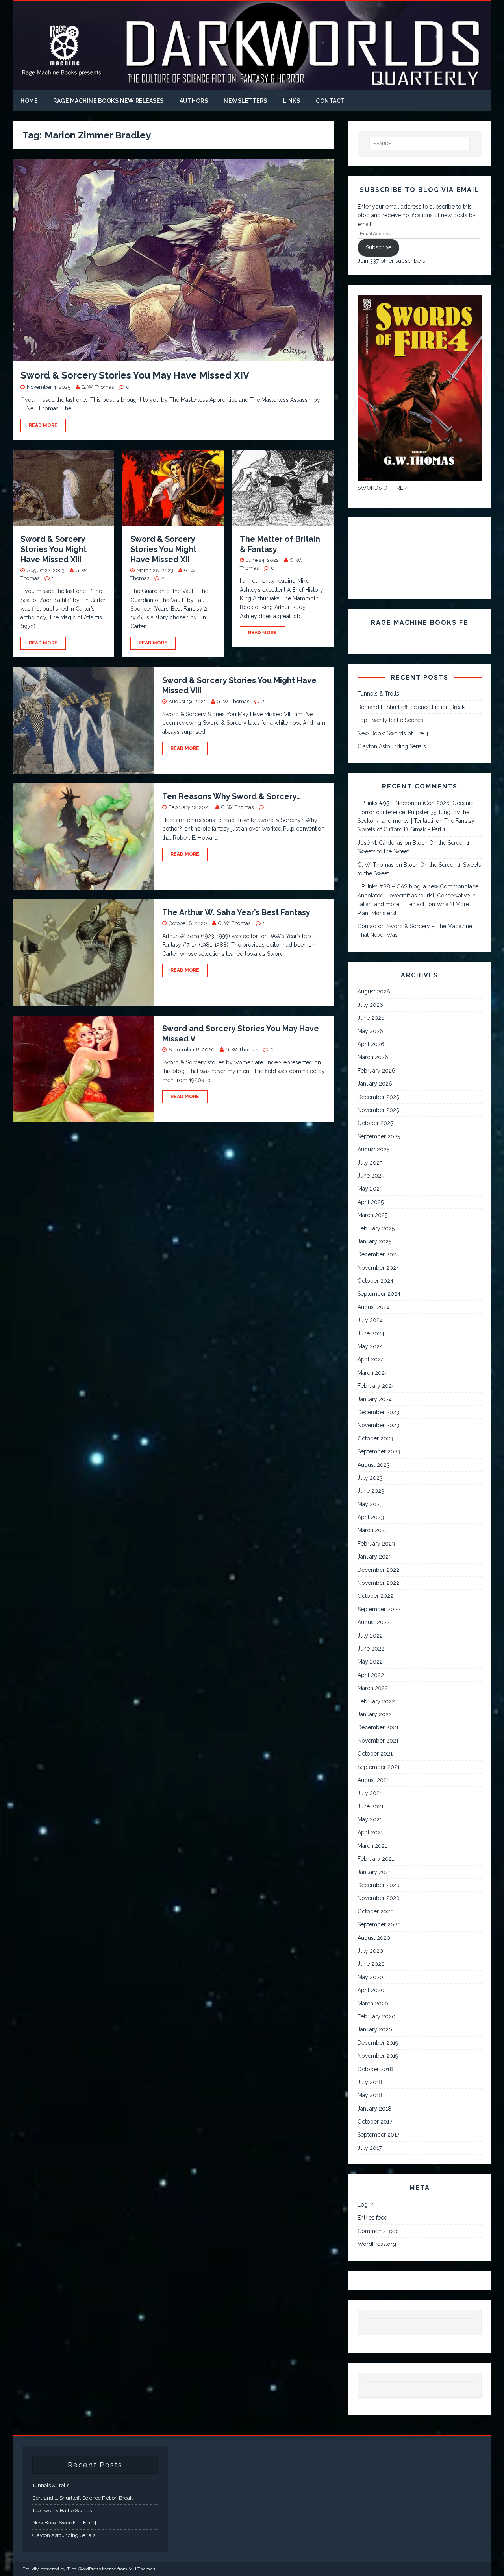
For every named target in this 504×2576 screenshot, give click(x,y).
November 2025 (378, 1110)
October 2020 (376, 1911)
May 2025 (370, 1189)
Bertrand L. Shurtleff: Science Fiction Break (411, 707)
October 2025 (375, 1123)
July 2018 (370, 2082)
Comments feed (378, 2231)
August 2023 (374, 1465)
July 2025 (370, 1163)
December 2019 (378, 2043)
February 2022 (376, 1701)
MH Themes (142, 2569)
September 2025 (379, 1136)
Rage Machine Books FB (420, 623)
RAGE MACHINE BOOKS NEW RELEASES (108, 101)
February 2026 (376, 1071)
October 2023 (375, 1438)
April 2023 (371, 1517)
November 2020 (379, 1898)
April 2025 (371, 1202)
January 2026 (375, 1084)
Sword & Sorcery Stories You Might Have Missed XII (163, 549)
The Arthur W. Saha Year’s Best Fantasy (236, 912)
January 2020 (375, 2029)
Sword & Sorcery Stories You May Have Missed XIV (135, 375)
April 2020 (371, 1990)
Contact (330, 101)
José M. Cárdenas (380, 843)
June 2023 (371, 1491)
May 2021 (370, 1819)
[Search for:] (420, 144)
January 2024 (375, 1399)
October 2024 (375, 1281)
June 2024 (371, 1333)
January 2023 (375, 1557)
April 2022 (371, 1675)
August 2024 (374, 1307)
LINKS (292, 101)
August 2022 (374, 1622)
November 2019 (378, 2056)
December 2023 (378, 1412)
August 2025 (373, 1149)
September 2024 (379, 1294)
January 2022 (375, 1714)
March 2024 (373, 1373)
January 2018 (374, 2109)
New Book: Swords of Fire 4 (393, 733)
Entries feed (372, 2218)
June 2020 (371, 1964)
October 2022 (375, 1596)
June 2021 (371, 1806)
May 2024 (370, 1346)
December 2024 (378, 1254)
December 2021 (378, 1727)
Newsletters (246, 101)
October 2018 (375, 2069)
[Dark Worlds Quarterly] (252, 86)
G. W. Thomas (98, 387)
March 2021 (372, 1846)
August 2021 (373, 1780)
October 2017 (375, 2122)
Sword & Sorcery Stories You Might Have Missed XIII (54, 549)
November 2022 (378, 1583)
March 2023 (373, 1530)
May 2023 (370, 1504)
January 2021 (374, 1872)
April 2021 (370, 1832)
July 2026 (370, 1005)
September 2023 (379, 1451)
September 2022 (379, 1609)
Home (29, 101)
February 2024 (376, 1386)
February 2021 (376, 1859)
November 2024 (378, 1268)
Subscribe (379, 247)
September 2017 (378, 2135)
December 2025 (378, 1097)
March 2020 (373, 2004)
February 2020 (376, 2016)
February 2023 (376, 1544)
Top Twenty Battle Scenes (390, 720)
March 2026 (373, 1057)
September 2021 (379, 1767)
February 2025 (376, 1228)
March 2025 (372, 1215)
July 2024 (370, 1320)
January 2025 (374, 1241)
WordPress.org (377, 2244)
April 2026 (371, 1044)
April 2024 (371, 1359)
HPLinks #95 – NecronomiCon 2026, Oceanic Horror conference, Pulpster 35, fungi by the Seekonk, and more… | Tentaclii (415, 812)
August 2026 (374, 992)
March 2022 (373, 1688)
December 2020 (379, 1885)
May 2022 (370, 1662)
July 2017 (370, 2148)
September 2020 (379, 1924)
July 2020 (370, 1951)
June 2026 (371, 1018)
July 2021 (370, 1793)
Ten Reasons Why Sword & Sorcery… (232, 796)
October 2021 (375, 1754)
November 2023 (378, 1425)
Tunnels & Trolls (378, 694)
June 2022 (371, 1649)
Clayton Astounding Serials (392, 746)
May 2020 (370, 1977)
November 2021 (378, 1741)
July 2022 (370, 1636)
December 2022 (378, 1570)
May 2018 (370, 2095)
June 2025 (371, 1176)
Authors (194, 101)
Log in (366, 2205)
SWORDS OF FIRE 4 (383, 488)
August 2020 (374, 1938)
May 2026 (370, 1031)
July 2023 (370, 1478)
